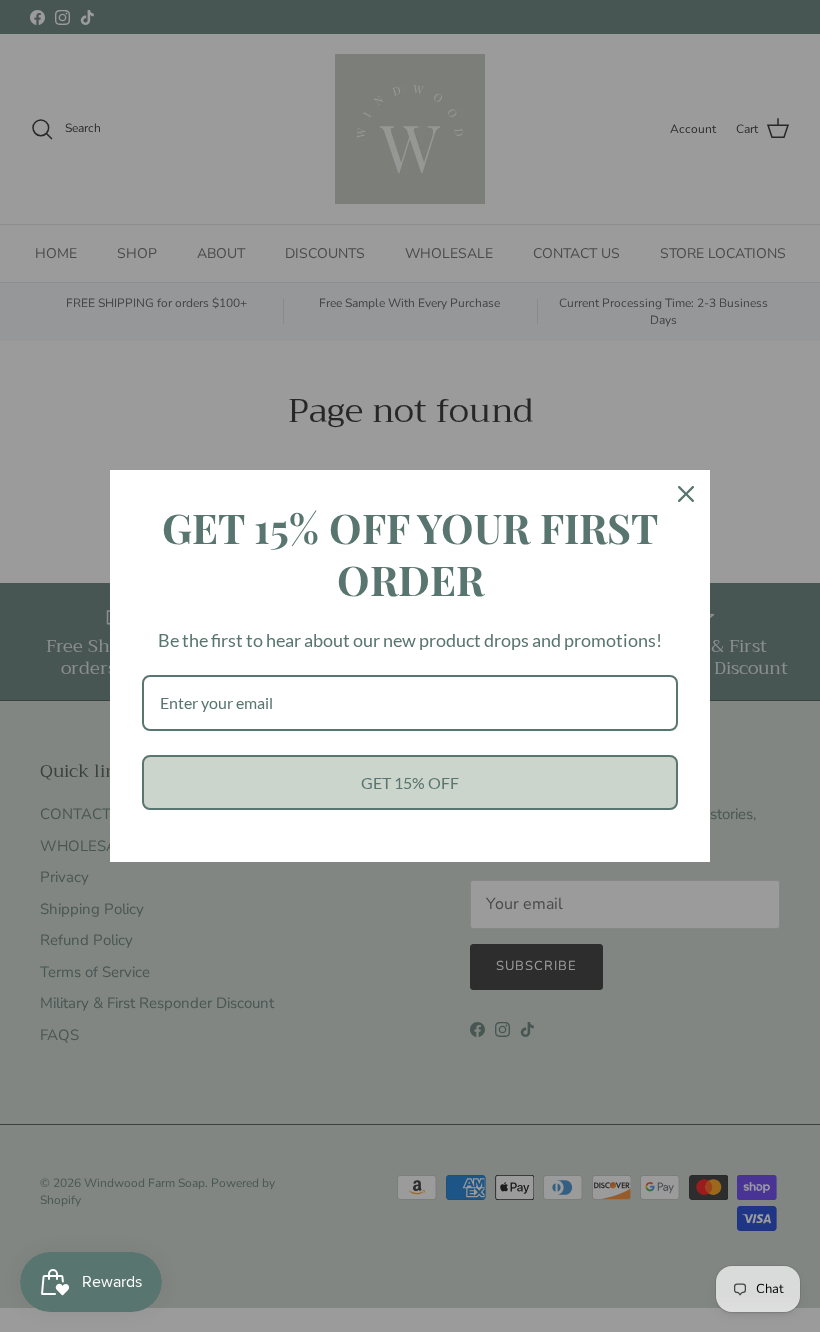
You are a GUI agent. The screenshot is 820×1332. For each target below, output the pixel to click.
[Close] (686, 494)
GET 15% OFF (410, 782)
